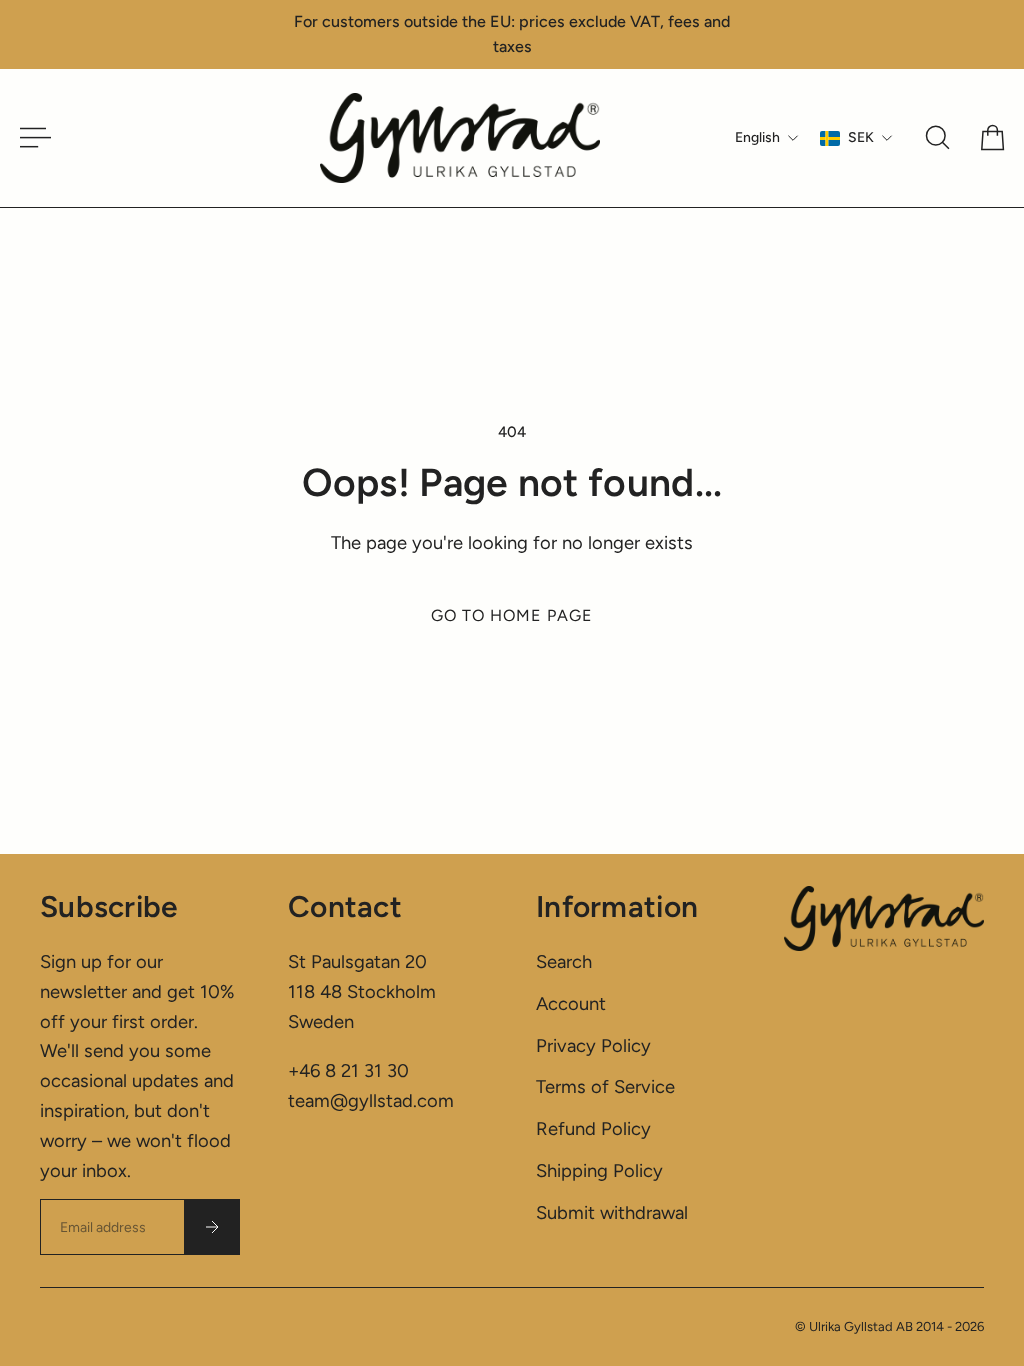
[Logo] (460, 138)
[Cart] (992, 137)
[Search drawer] (937, 137)
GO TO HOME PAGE (512, 615)
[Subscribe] (212, 1227)
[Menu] (28, 137)
